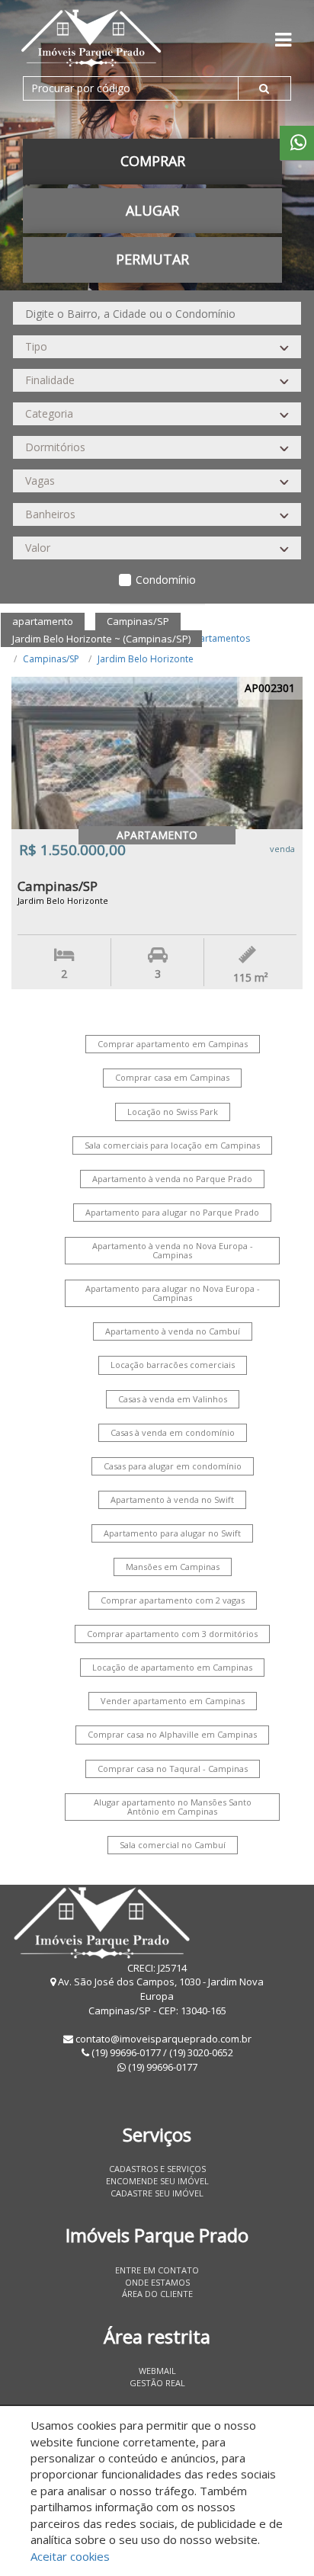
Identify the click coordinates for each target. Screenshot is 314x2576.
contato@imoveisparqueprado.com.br (163, 2039)
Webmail (157, 2371)
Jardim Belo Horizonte (146, 659)
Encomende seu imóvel (157, 2181)
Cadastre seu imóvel (157, 2193)
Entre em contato (157, 2270)
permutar (152, 259)
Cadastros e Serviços (157, 2169)
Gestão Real (157, 2383)
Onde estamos (157, 2282)
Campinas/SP (51, 659)
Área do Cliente (157, 2294)
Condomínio (166, 580)
